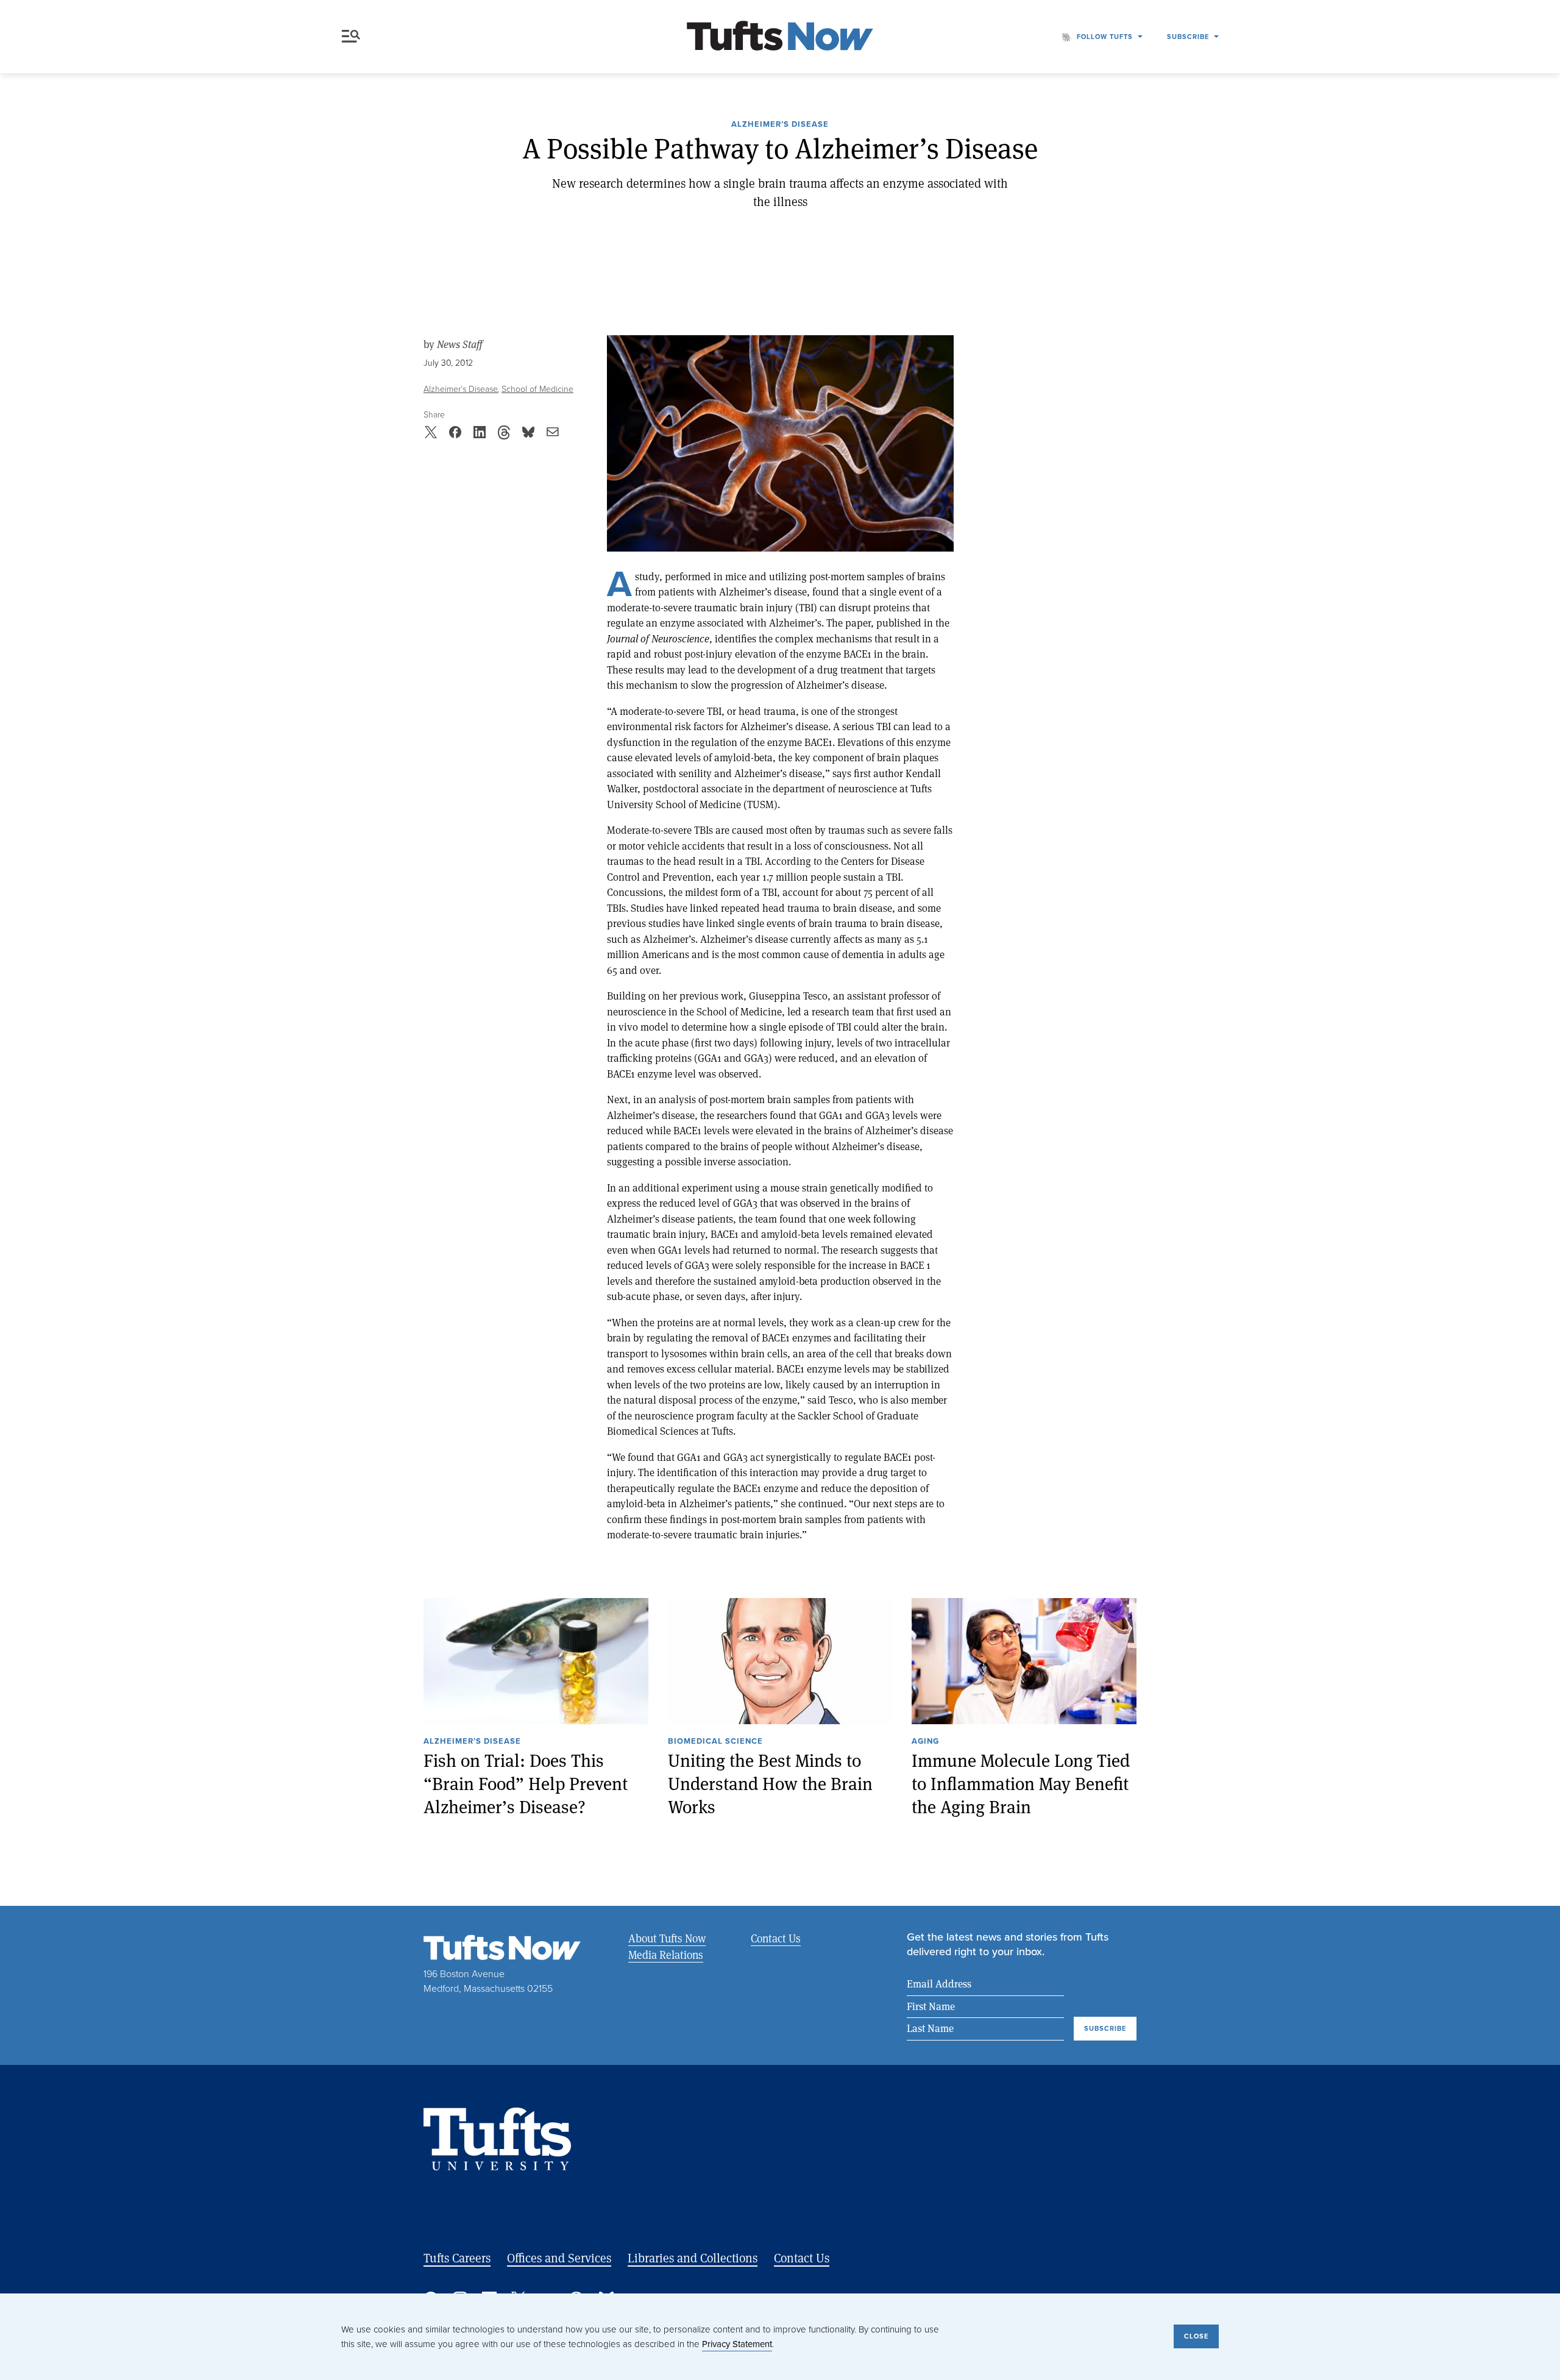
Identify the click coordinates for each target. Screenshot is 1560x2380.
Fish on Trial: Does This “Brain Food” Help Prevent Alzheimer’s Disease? (526, 1783)
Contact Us (776, 1938)
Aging (925, 1742)
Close (1196, 2336)
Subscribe (1188, 37)
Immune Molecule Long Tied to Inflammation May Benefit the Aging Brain (1021, 1783)
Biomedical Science (715, 1742)
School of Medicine (537, 389)
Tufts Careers (457, 2258)
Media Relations (666, 1955)
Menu (353, 37)
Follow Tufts (1105, 37)
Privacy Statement (737, 2344)
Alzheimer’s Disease (780, 125)
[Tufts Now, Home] (780, 37)
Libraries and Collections (693, 2258)
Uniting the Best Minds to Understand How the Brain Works (770, 1783)
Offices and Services (559, 2258)
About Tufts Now (667, 1938)
